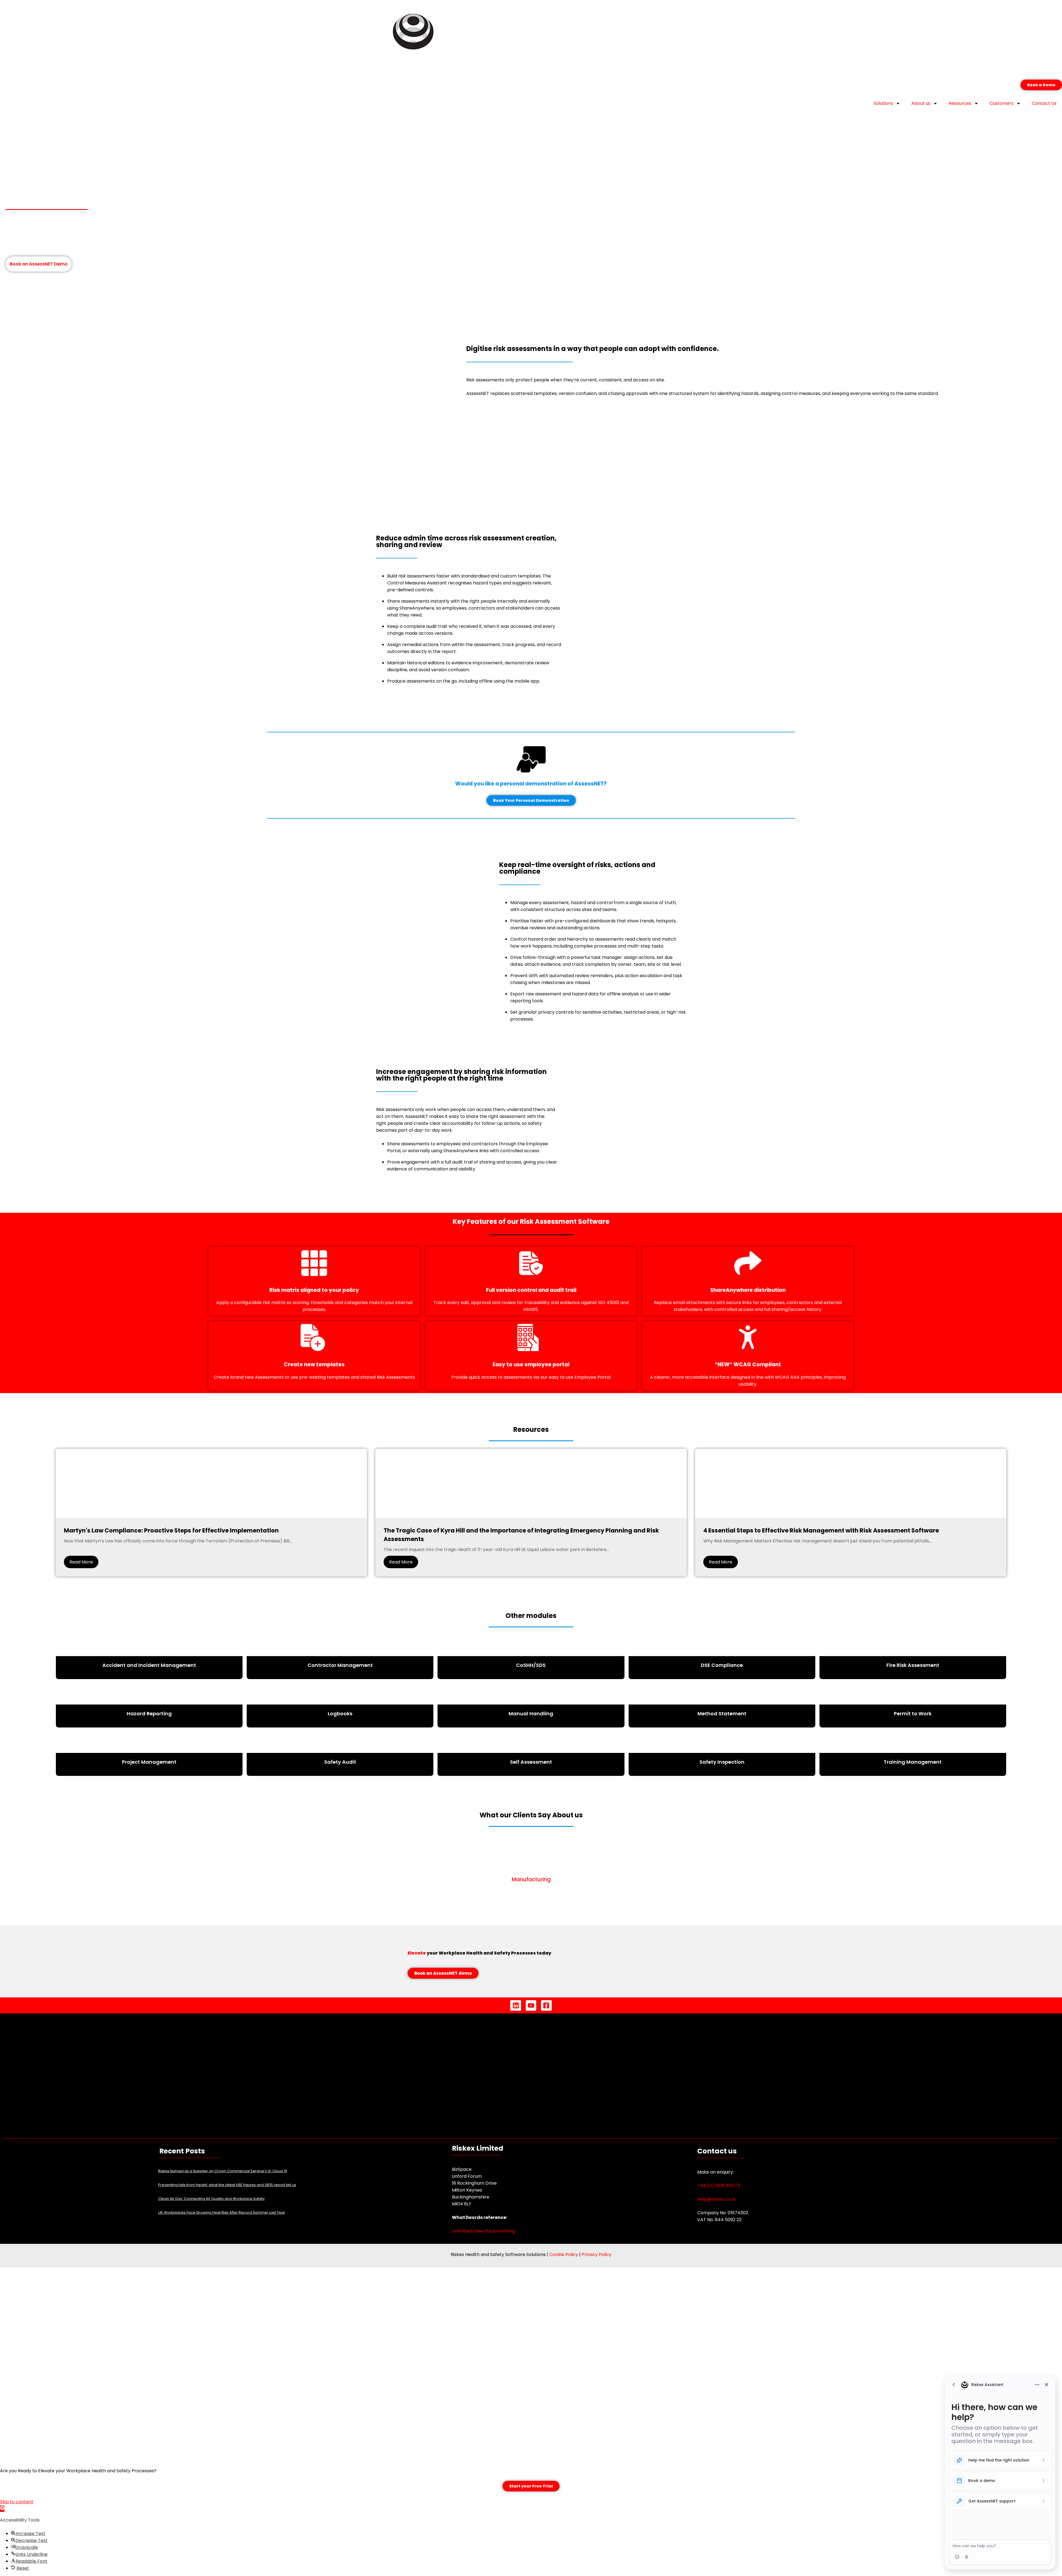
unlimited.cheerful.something (483, 2231)
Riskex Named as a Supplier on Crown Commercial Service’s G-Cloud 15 (223, 2171)
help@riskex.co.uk (717, 2199)
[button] (2, 2509)
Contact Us (1044, 103)
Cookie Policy (564, 2254)
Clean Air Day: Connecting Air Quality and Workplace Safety (211, 2199)
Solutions (883, 103)
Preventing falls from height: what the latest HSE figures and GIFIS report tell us (227, 2185)
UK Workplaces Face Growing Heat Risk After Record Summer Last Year (222, 2212)
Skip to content (17, 2502)
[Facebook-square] (546, 2005)
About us (921, 103)
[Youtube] (531, 2005)
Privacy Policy (597, 2254)
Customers (1002, 103)
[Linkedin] (516, 2005)
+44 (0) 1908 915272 (719, 2186)
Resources (960, 103)
